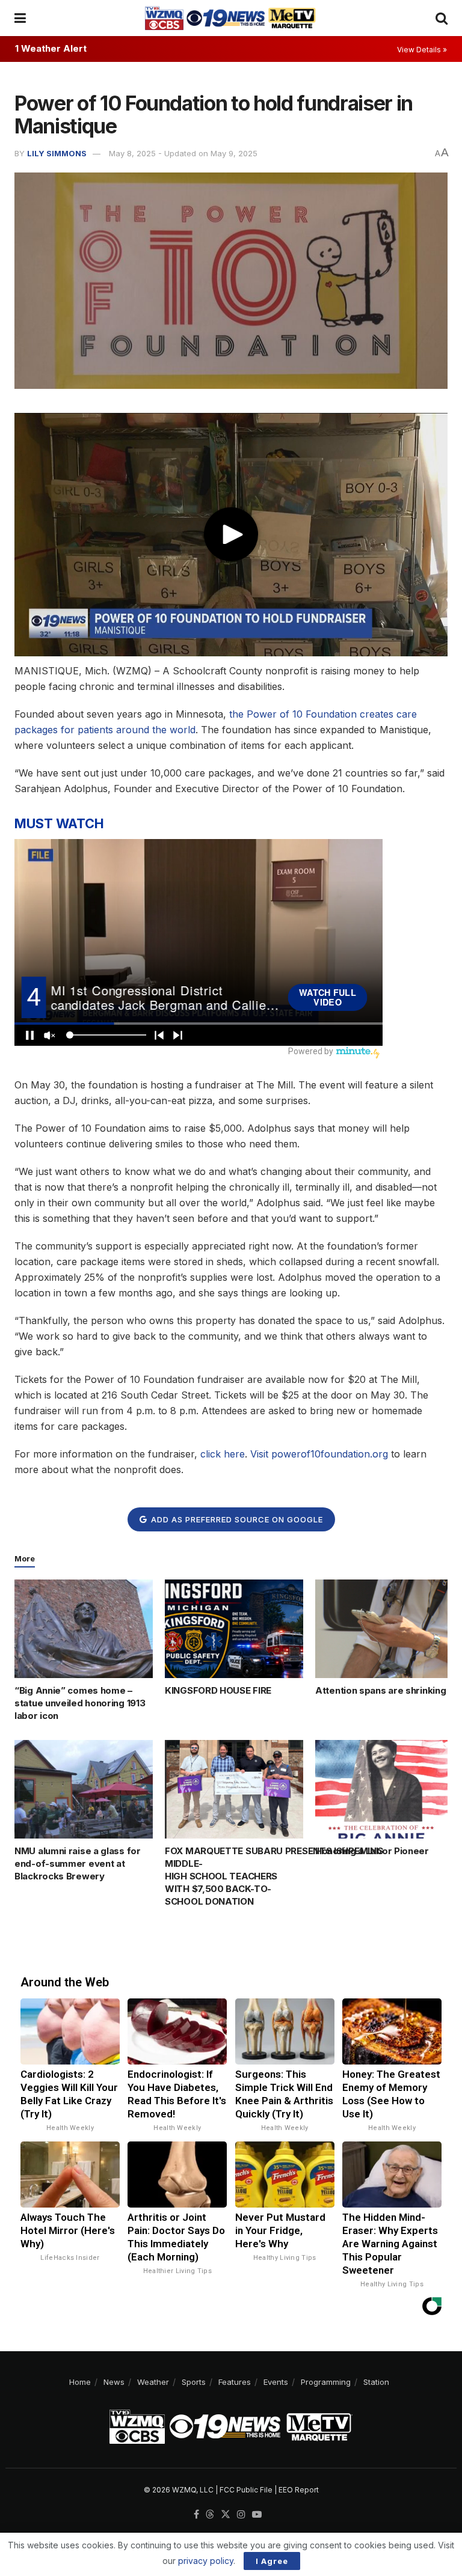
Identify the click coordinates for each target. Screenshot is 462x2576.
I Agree (272, 2561)
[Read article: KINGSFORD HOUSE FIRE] (234, 1629)
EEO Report (299, 2490)
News (114, 2382)
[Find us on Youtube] (257, 2515)
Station (376, 2382)
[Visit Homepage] (230, 18)
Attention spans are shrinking (380, 1690)
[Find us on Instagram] (241, 2515)
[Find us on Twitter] (226, 2515)
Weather (153, 2382)
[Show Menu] (20, 18)
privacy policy (206, 2561)
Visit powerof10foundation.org (319, 1454)
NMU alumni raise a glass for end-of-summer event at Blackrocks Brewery (78, 1863)
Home (80, 2382)
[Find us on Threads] (210, 2515)
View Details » (422, 50)
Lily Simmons (57, 153)
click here (223, 1454)
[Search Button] (442, 18)
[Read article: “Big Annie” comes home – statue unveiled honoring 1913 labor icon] (84, 1629)
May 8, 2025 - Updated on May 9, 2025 (183, 153)
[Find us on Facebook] (196, 2515)
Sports (194, 2382)
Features (235, 2382)
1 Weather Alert (51, 48)
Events (276, 2382)
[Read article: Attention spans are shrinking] (384, 1629)
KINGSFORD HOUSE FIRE (218, 1690)
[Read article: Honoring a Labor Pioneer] (384, 1789)
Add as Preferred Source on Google (236, 1519)
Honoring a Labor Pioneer (372, 1851)
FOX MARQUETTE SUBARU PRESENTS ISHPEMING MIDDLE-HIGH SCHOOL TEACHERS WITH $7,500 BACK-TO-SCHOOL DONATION (274, 1876)
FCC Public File (246, 2490)
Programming (326, 2382)
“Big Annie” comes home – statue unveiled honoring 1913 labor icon (80, 1703)
